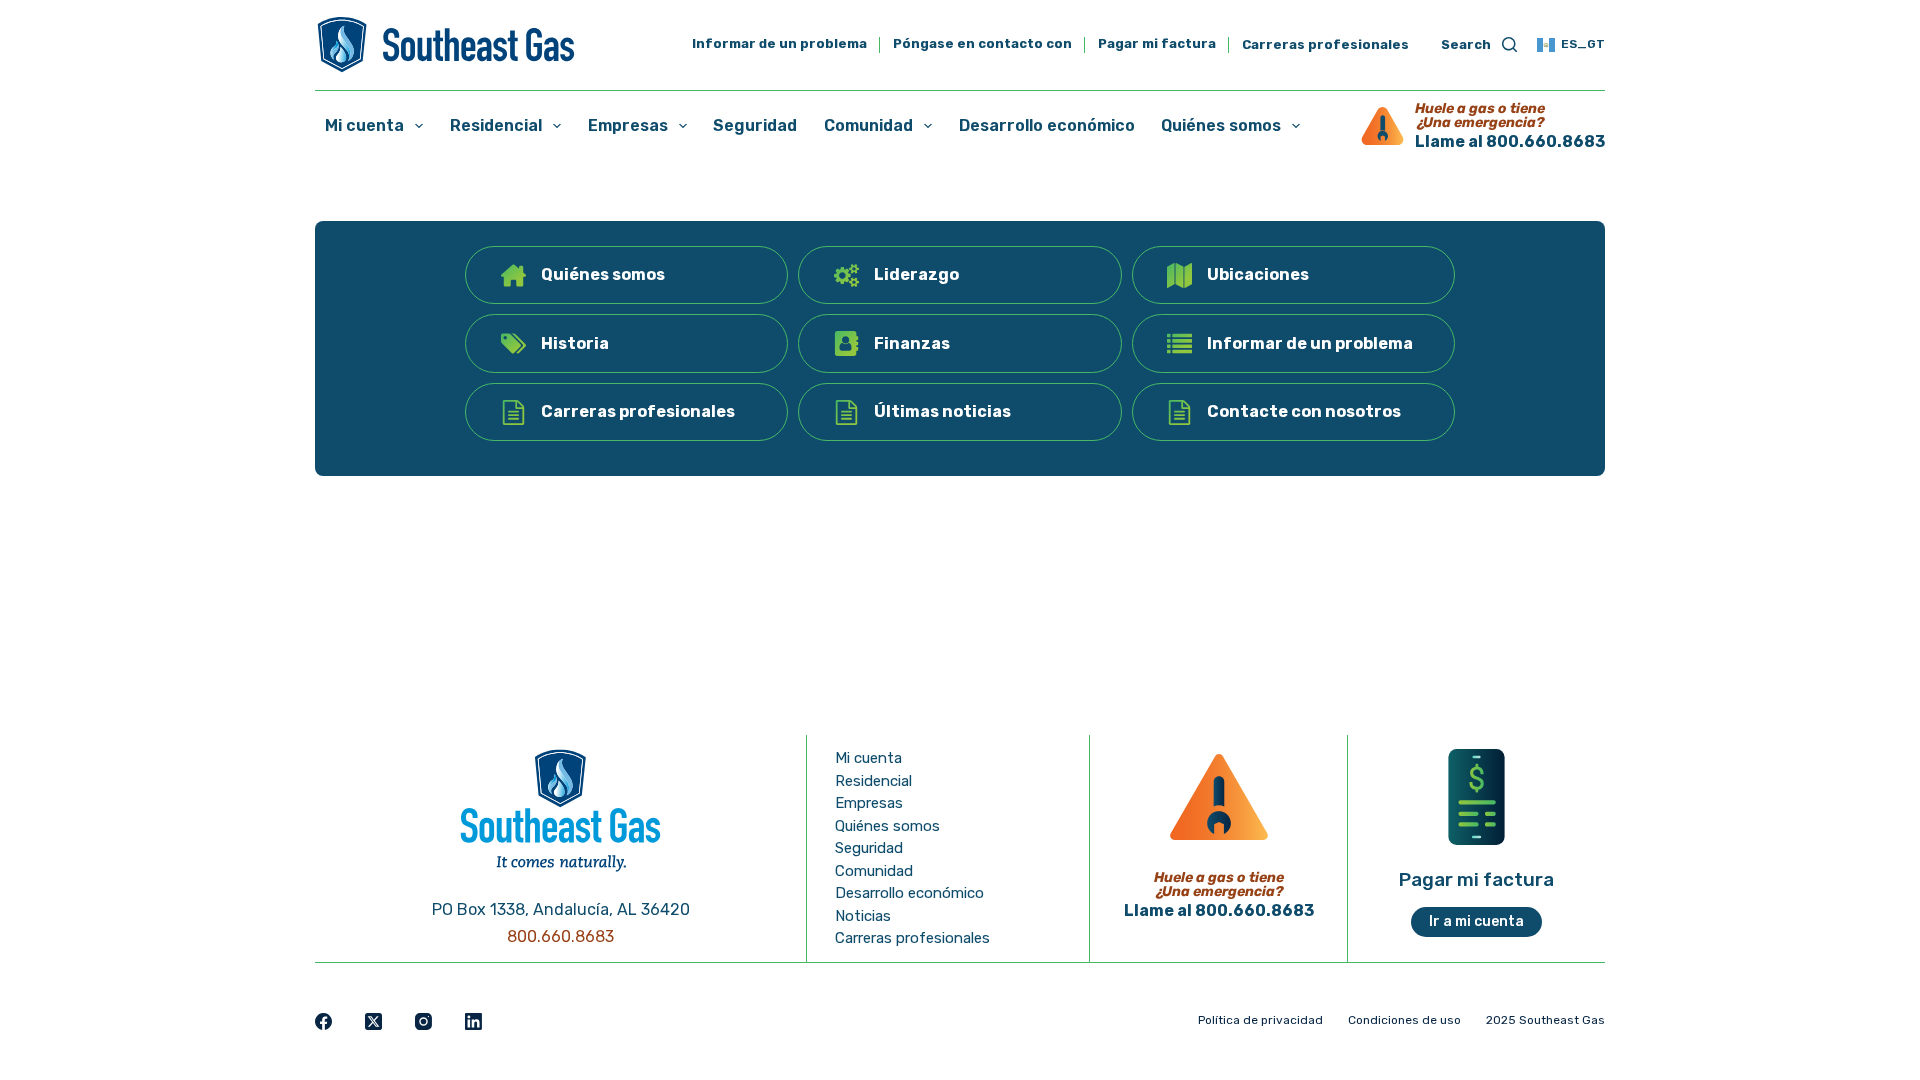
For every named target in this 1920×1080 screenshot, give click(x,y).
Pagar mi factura (1157, 44)
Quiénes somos (1221, 125)
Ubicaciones (1258, 274)
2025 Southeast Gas (1545, 1020)
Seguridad (755, 125)
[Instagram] (423, 1021)
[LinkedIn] (473, 1021)
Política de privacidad (1260, 1020)
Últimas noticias (942, 411)
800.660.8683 (560, 936)
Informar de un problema (779, 44)
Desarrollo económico (1047, 125)
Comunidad (868, 125)
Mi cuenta (364, 125)
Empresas (628, 125)
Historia (575, 343)
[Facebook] (323, 1021)
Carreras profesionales (1325, 44)
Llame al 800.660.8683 (1510, 141)
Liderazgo (916, 274)
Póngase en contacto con (982, 44)
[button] (1571, 45)
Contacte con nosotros (1304, 411)
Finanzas (912, 343)
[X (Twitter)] (373, 1021)
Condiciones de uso (1404, 1020)
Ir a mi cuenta (1476, 921)
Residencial (496, 125)
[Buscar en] (1479, 45)
